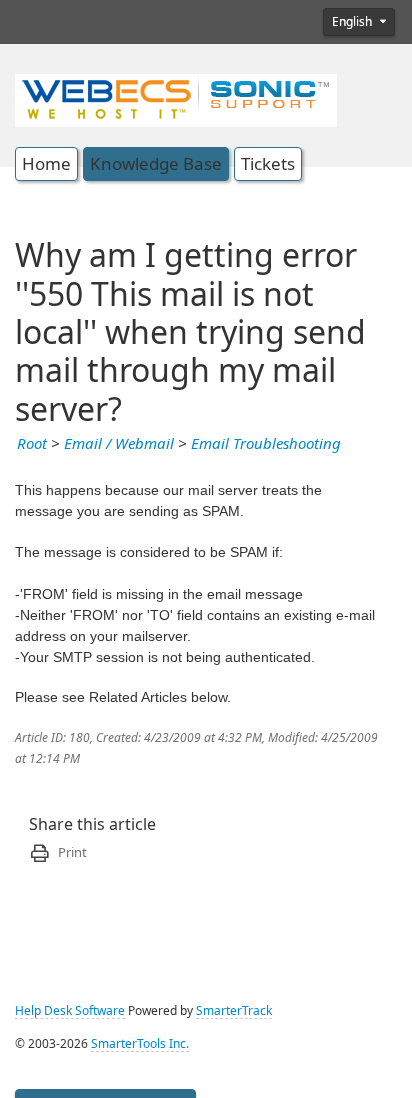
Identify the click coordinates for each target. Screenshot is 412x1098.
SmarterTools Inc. (140, 1044)
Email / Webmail (119, 444)
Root (32, 444)
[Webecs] (176, 98)
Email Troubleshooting (266, 444)
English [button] (353, 22)
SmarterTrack (234, 1011)
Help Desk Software (70, 1011)
